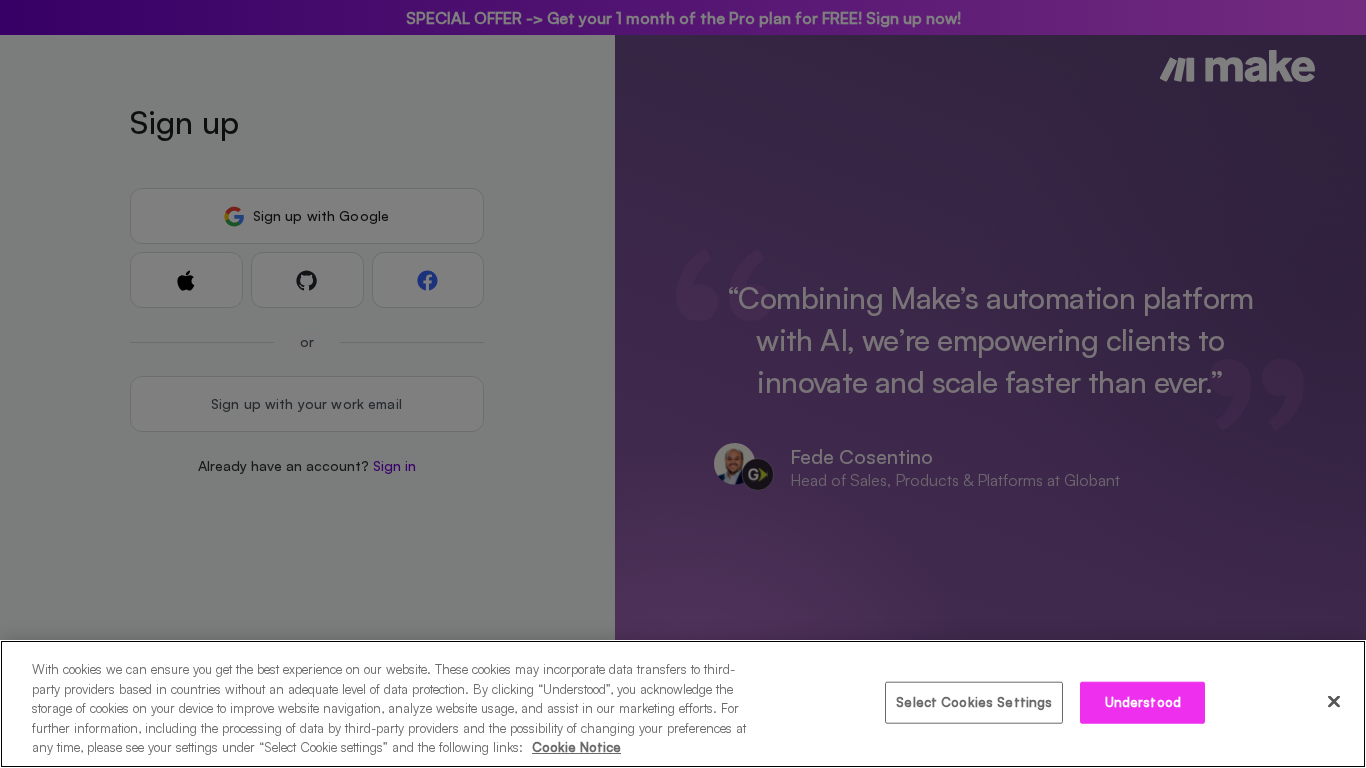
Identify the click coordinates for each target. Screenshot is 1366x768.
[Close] (1334, 702)
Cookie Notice (576, 747)
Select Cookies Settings (974, 702)
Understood (1143, 702)
